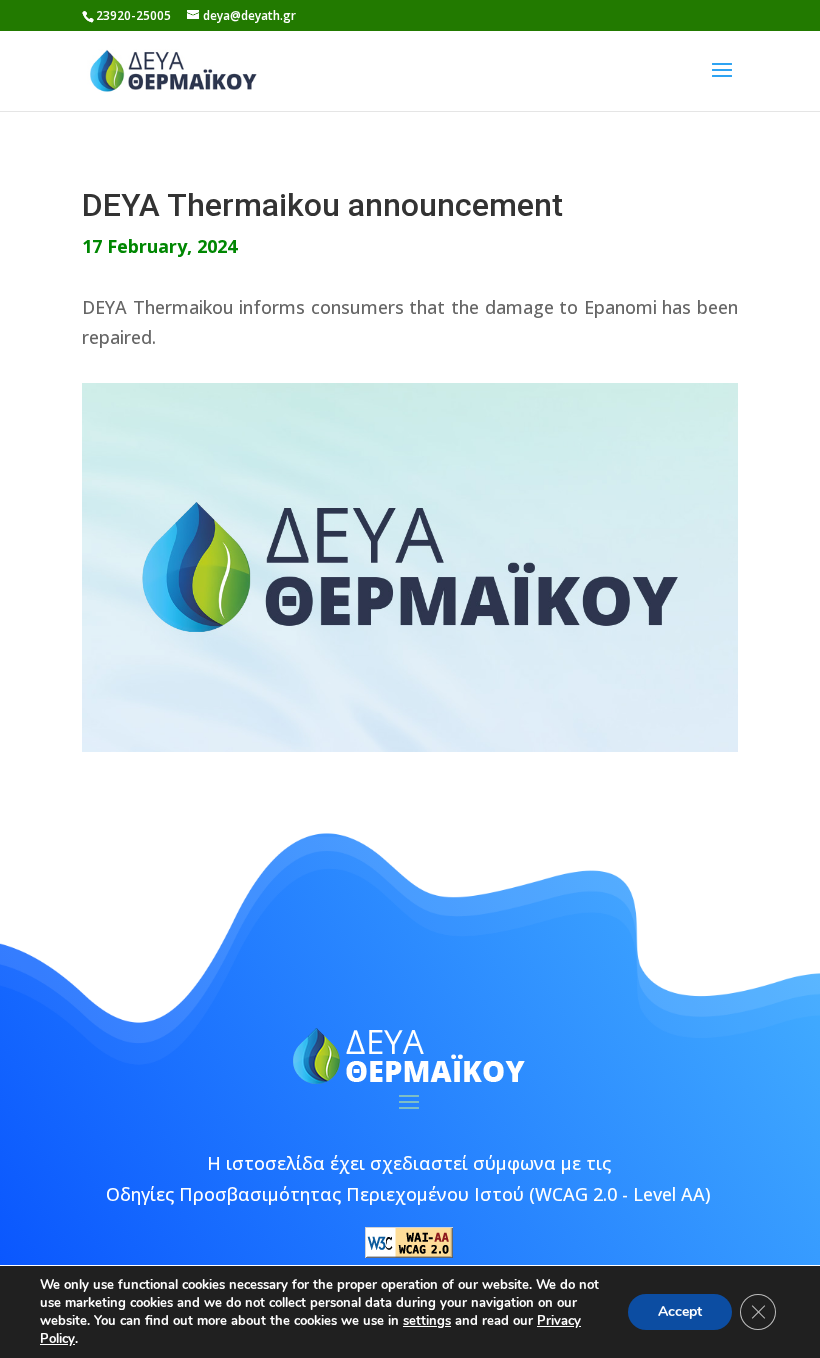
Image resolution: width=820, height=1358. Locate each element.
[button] (722, 83)
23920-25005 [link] (133, 15)
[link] (173, 69)
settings (427, 1321)
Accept (680, 1311)
